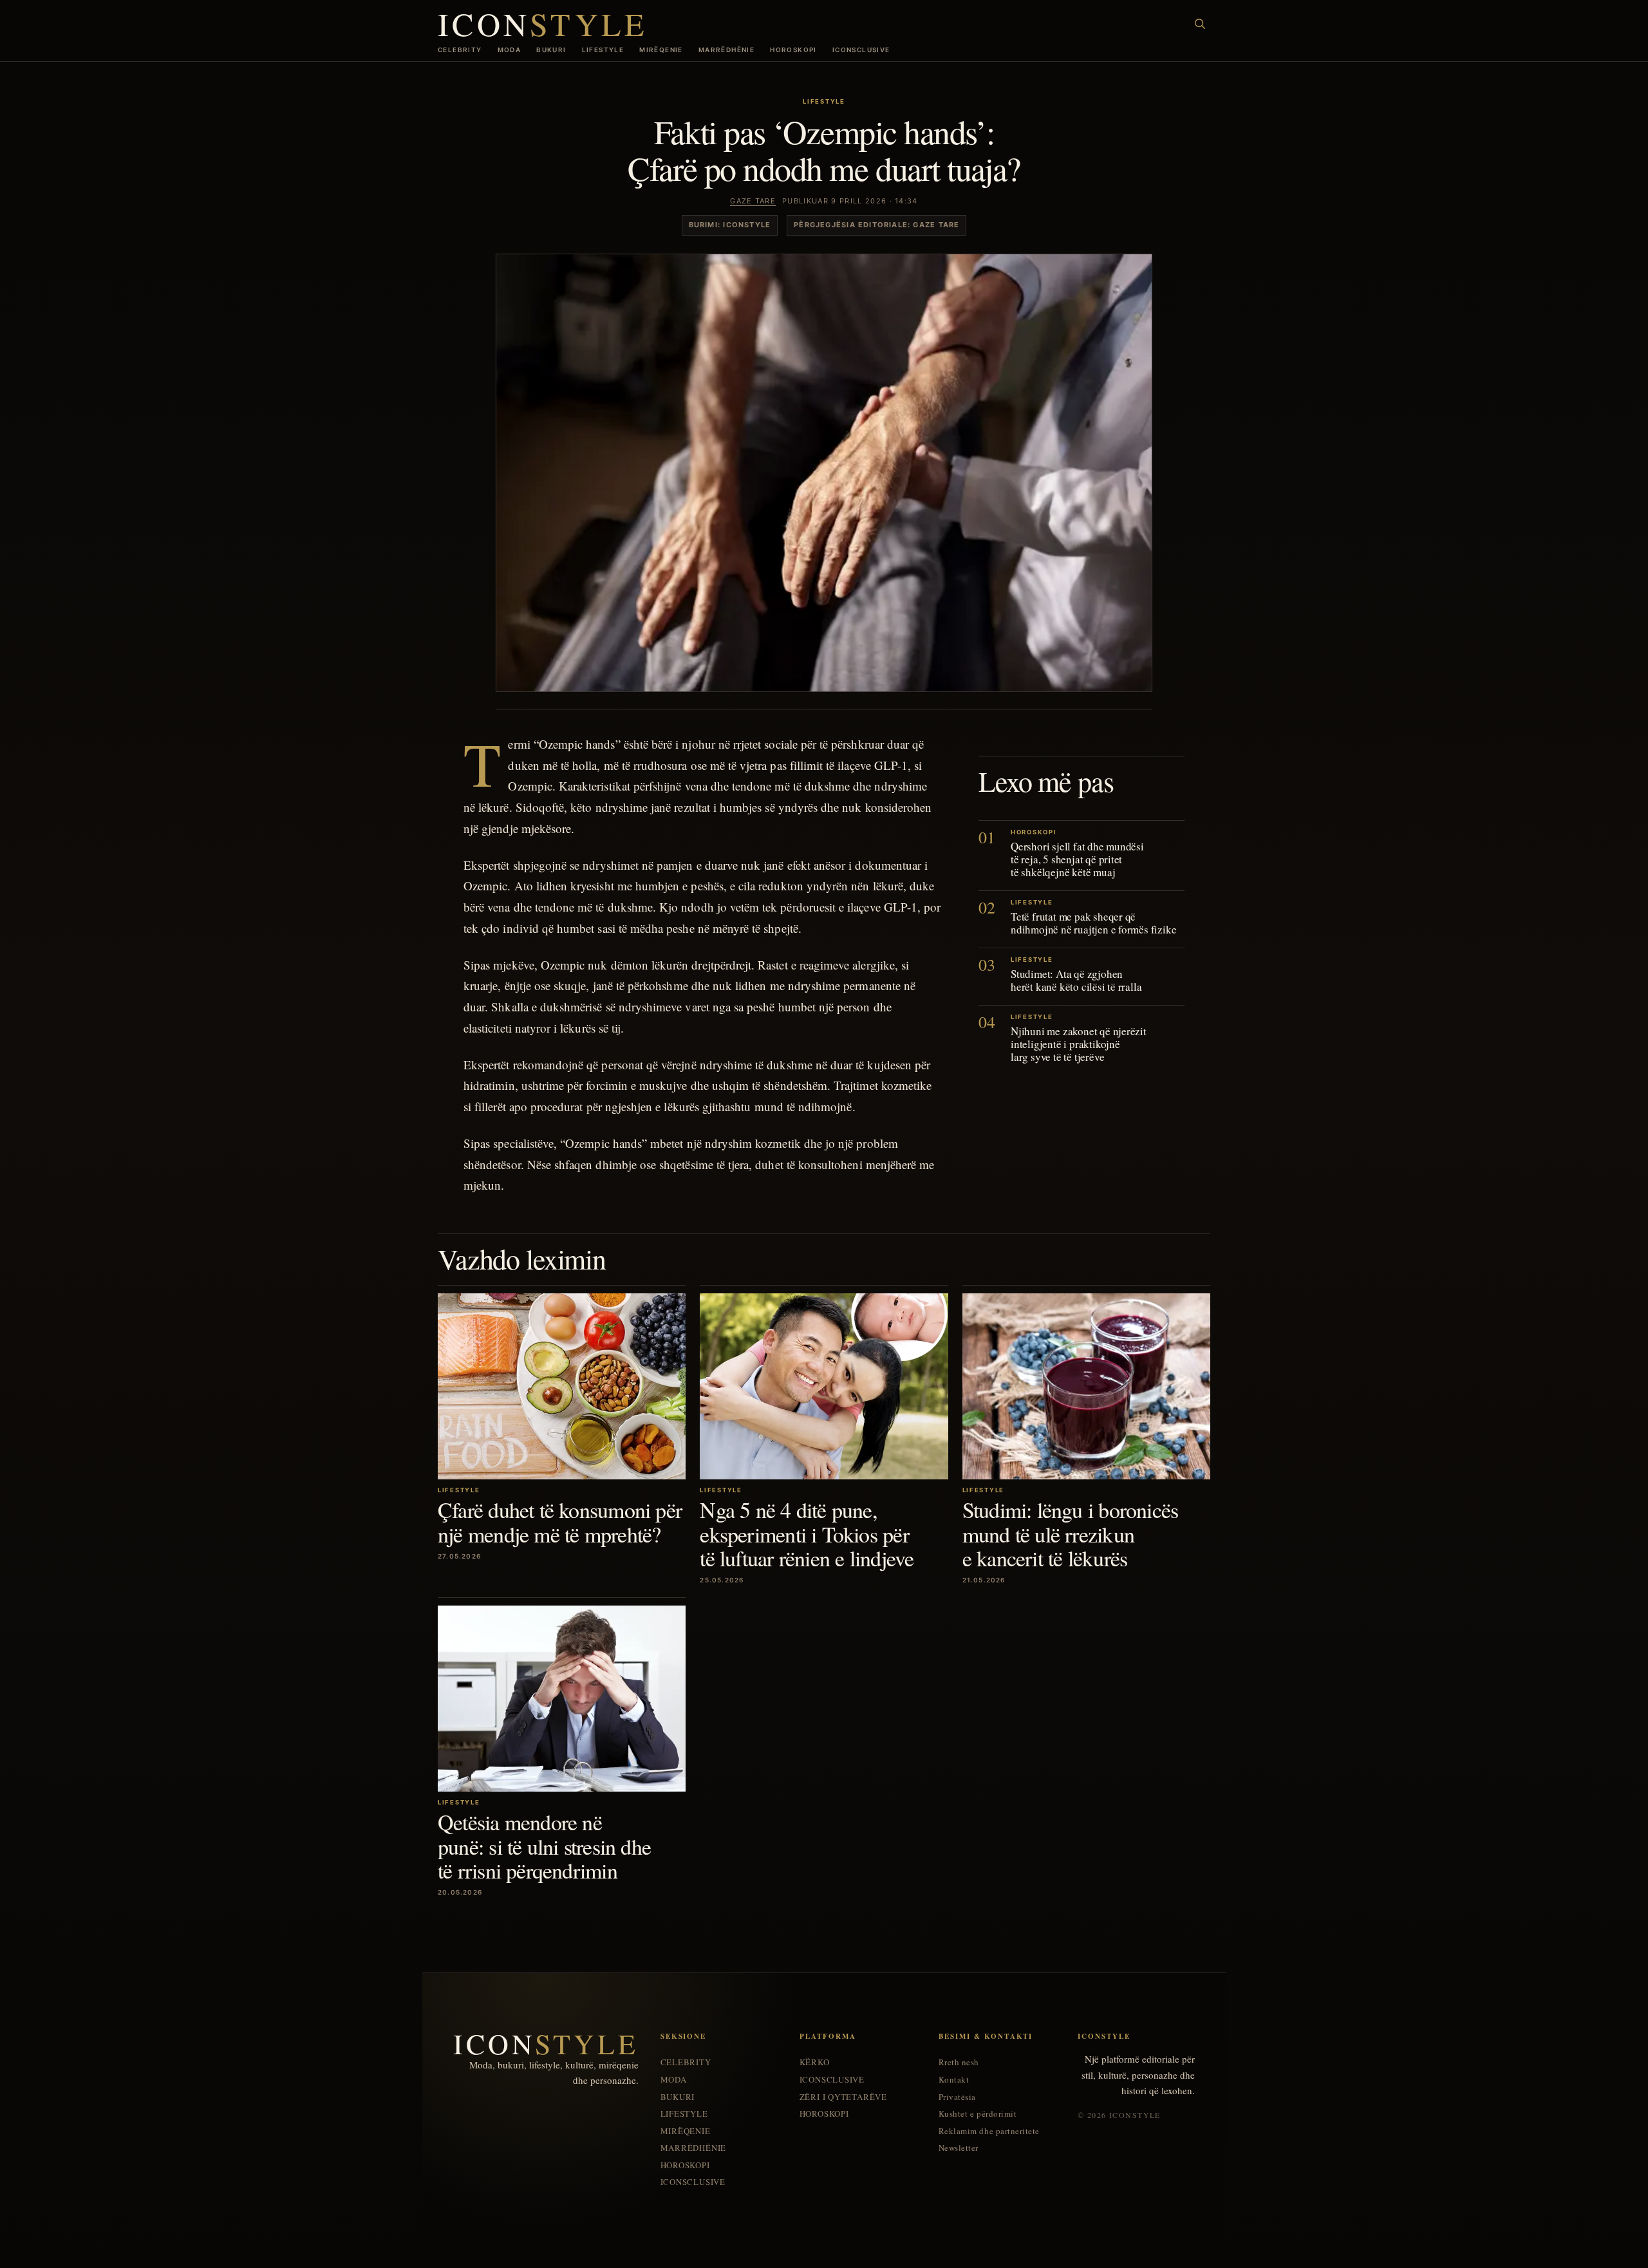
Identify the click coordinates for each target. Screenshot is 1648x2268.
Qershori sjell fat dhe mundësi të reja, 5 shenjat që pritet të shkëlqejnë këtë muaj (1077, 859)
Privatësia (957, 2097)
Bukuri (551, 50)
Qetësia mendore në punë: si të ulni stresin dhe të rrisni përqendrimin (544, 1846)
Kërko (815, 2062)
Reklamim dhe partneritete (989, 2131)
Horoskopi (793, 50)
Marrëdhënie (726, 50)
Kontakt (954, 2080)
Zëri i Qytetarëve (843, 2097)
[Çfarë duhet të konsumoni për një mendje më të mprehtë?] (562, 1386)
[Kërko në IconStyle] (1200, 24)
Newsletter (959, 2148)
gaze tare (753, 201)
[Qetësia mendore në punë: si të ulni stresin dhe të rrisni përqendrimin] (562, 1699)
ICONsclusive (861, 50)
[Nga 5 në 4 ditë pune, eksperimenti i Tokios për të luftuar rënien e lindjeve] (824, 1386)
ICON (543, 23)
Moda (510, 50)
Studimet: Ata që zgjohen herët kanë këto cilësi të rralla (1076, 980)
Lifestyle (603, 50)
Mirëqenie (661, 50)
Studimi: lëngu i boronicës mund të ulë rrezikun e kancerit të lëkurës (1071, 1534)
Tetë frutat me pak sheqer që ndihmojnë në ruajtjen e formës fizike (1093, 923)
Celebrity (460, 50)
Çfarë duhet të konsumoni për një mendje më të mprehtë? (560, 1522)
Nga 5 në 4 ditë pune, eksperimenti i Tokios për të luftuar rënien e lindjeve (807, 1534)
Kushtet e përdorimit (978, 2114)
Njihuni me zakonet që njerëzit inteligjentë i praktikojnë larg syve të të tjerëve (1079, 1044)
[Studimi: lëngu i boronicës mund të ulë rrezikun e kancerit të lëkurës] (1086, 1386)
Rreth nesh (959, 2062)
